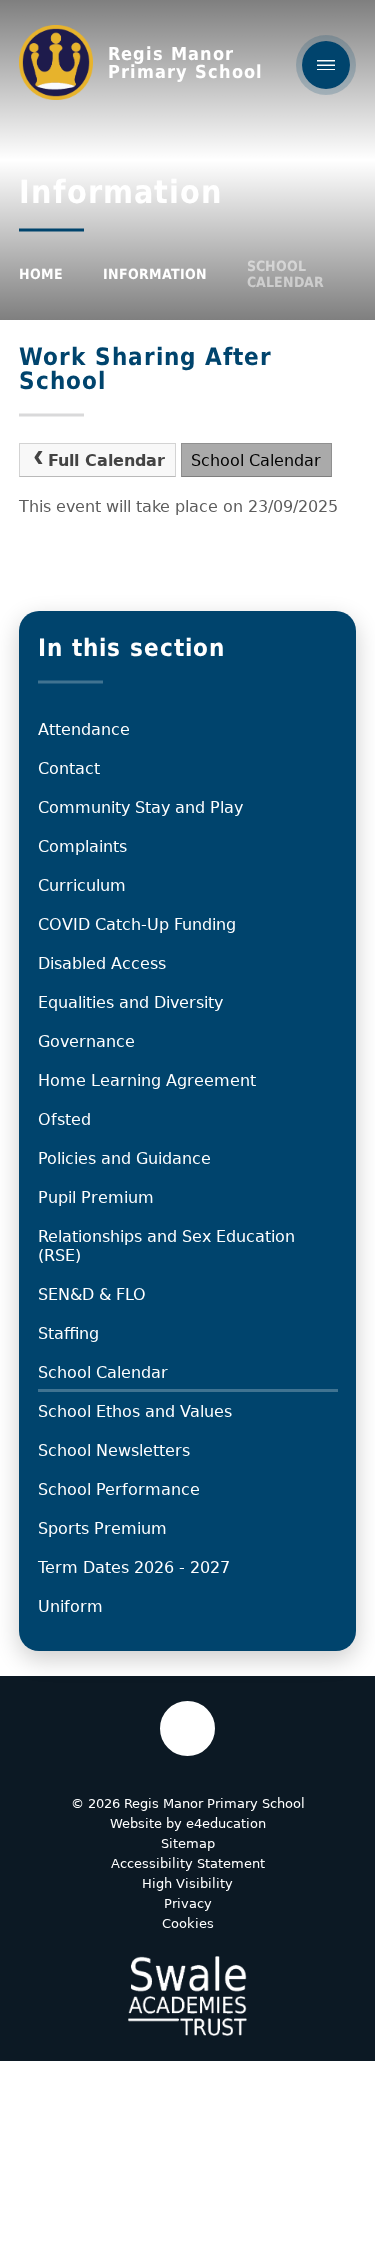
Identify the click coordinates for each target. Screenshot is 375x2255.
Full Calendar (106, 460)
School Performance (119, 1489)
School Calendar (285, 274)
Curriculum (82, 885)
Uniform (70, 1606)
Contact (69, 768)
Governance (86, 1041)
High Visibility (187, 1883)
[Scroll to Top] (187, 1728)
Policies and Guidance (124, 1158)
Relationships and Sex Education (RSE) (166, 1246)
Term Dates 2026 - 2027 (134, 1567)
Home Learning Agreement (147, 1080)
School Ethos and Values (135, 1411)
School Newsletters (114, 1450)
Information (155, 274)
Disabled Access (102, 963)
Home (41, 274)
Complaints (82, 846)
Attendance (84, 729)
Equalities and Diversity (130, 1002)
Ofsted (64, 1119)
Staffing (68, 1333)
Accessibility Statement (188, 1863)
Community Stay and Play (140, 807)
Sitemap (188, 1843)
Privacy (188, 1903)
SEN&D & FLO (92, 1294)
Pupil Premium (96, 1197)
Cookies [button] (188, 1923)
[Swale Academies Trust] (187, 1996)
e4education (226, 1823)
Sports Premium (102, 1528)
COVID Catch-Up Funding (137, 924)
